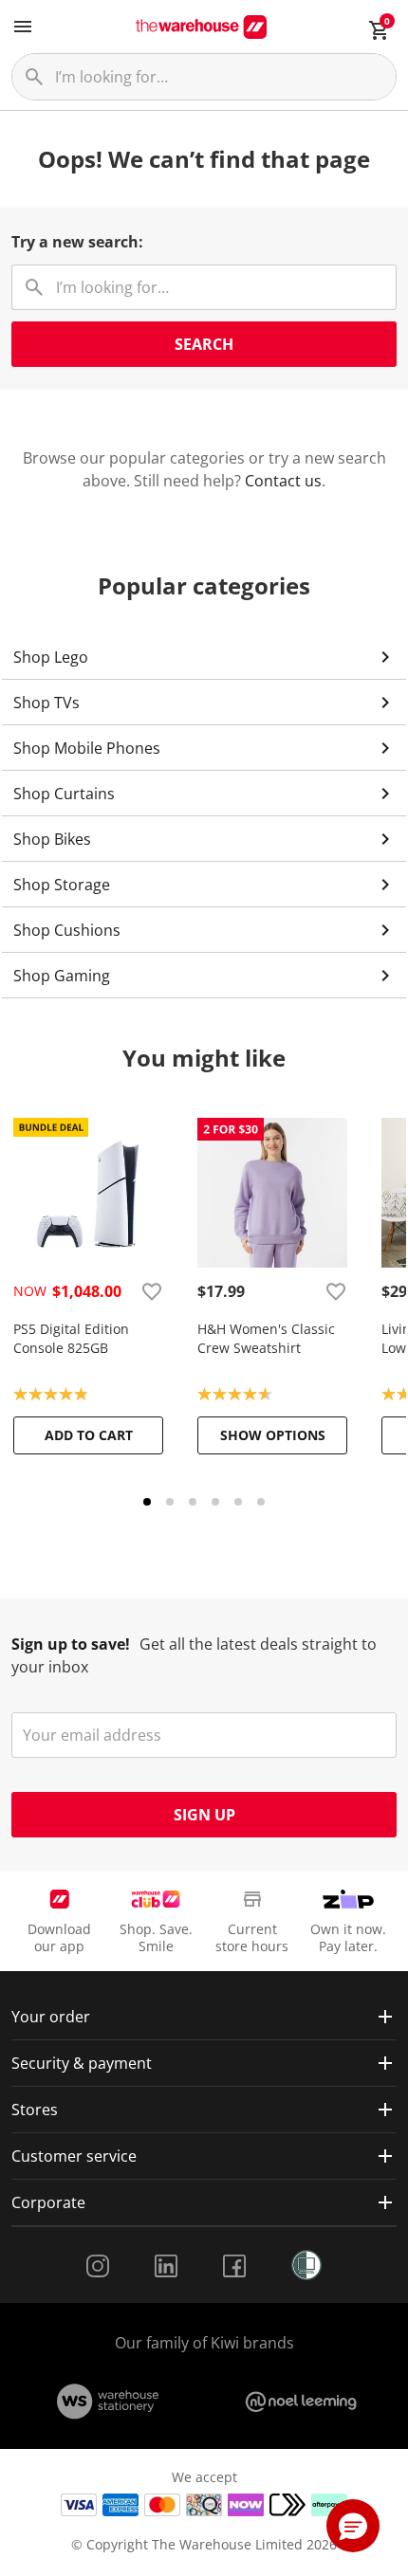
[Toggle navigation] (23, 27)
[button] (353, 2526)
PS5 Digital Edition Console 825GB (71, 1338)
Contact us (283, 481)
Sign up (204, 1815)
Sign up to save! (71, 1644)
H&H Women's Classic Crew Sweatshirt (266, 1338)
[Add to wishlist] (152, 1291)
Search (204, 344)
